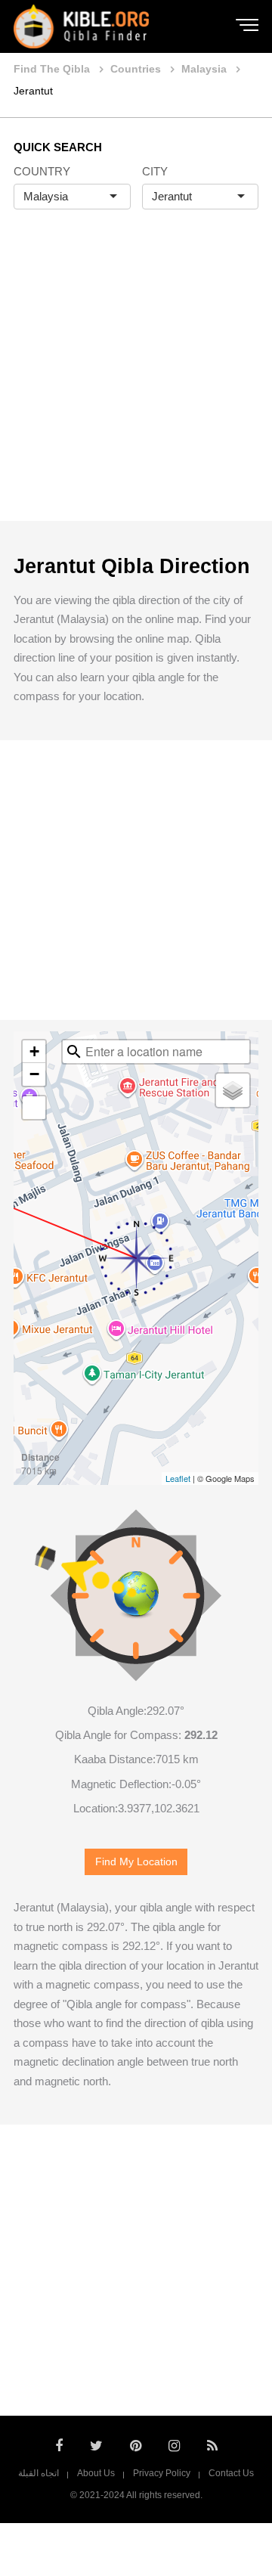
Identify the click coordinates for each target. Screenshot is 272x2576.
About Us (96, 2473)
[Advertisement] (136, 381)
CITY (155, 171)
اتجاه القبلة (39, 2473)
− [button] (34, 1074)
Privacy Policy (162, 2473)
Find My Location (136, 1862)
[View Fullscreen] (34, 1108)
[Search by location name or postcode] (74, 1052)
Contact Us (231, 2473)
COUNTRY (42, 171)
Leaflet (178, 1478)
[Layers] (233, 1090)
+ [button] (34, 1051)
